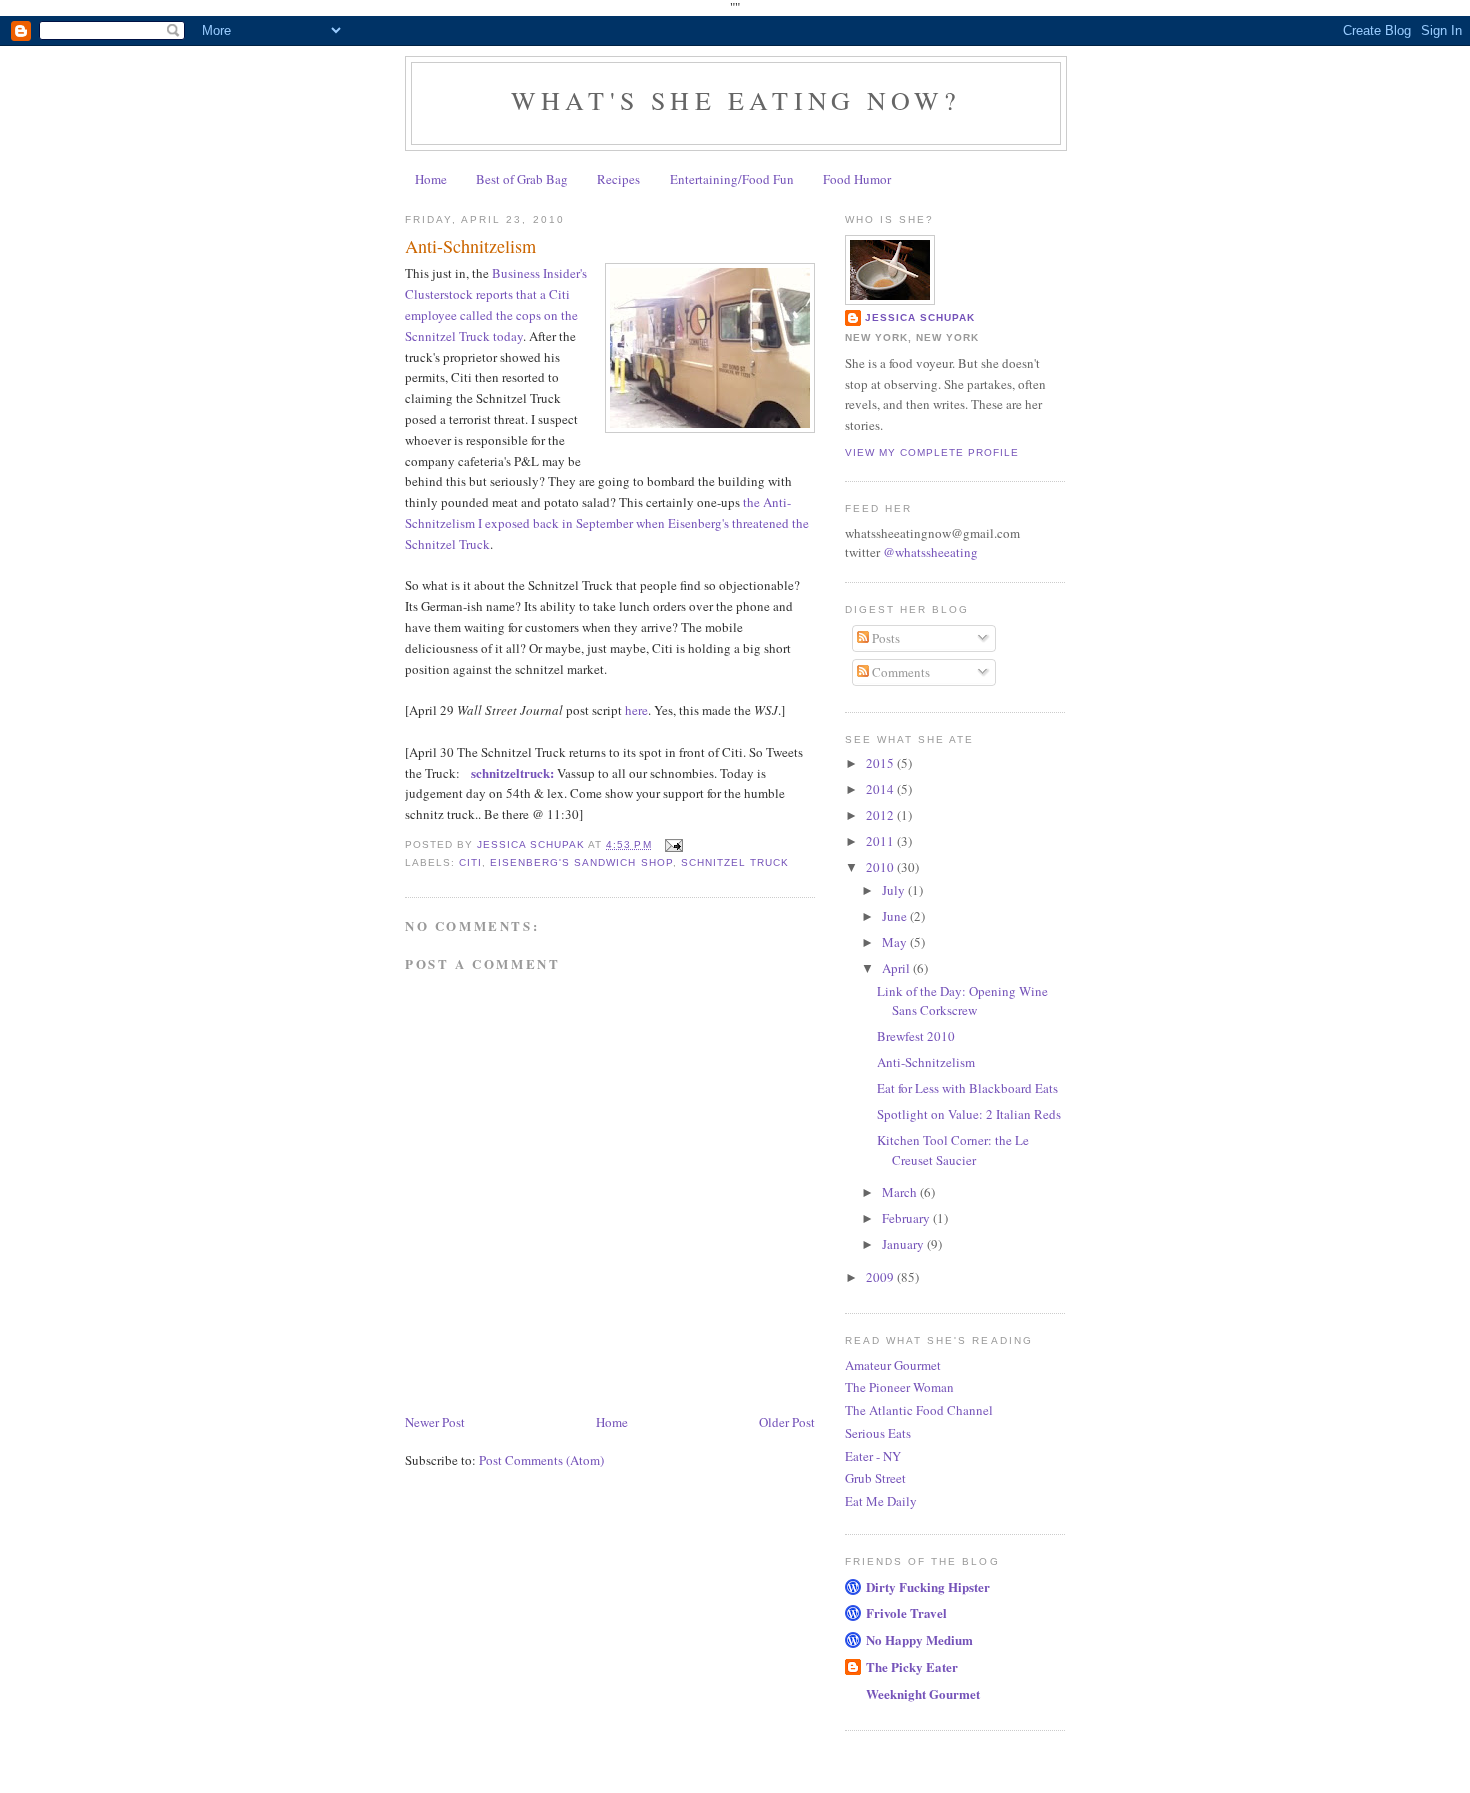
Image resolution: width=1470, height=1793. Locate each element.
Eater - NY (873, 1456)
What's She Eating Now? (736, 100)
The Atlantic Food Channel (919, 1410)
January (904, 1244)
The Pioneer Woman (899, 1387)
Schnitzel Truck (735, 862)
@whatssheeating (930, 552)
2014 (881, 789)
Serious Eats (878, 1433)
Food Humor (857, 179)
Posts (884, 638)
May (896, 942)
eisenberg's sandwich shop (581, 862)
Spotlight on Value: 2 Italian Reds (969, 1114)
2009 (881, 1277)
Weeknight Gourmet (923, 1693)
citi (470, 862)
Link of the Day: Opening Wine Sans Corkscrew (962, 1001)
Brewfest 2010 (916, 1036)
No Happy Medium (919, 1639)
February (907, 1218)
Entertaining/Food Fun (732, 179)
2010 (881, 867)
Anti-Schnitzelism (926, 1062)
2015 (881, 763)
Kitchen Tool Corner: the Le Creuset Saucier (953, 1150)
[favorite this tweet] (466, 773)
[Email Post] (673, 844)
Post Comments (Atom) (541, 1460)
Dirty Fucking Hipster (928, 1586)
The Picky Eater (912, 1666)
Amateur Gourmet (893, 1365)
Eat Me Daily (881, 1501)
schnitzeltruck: (514, 772)
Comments (899, 672)
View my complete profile (932, 452)
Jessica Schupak (920, 317)
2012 (881, 815)
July (895, 890)
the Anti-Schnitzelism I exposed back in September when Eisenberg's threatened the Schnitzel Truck (607, 523)
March (901, 1192)
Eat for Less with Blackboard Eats (967, 1088)
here (636, 710)
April (897, 968)
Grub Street (875, 1478)
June (896, 916)
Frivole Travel (906, 1612)
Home (431, 179)
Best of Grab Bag (522, 179)
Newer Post (435, 1422)
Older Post (787, 1422)
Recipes (618, 179)
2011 (881, 841)
